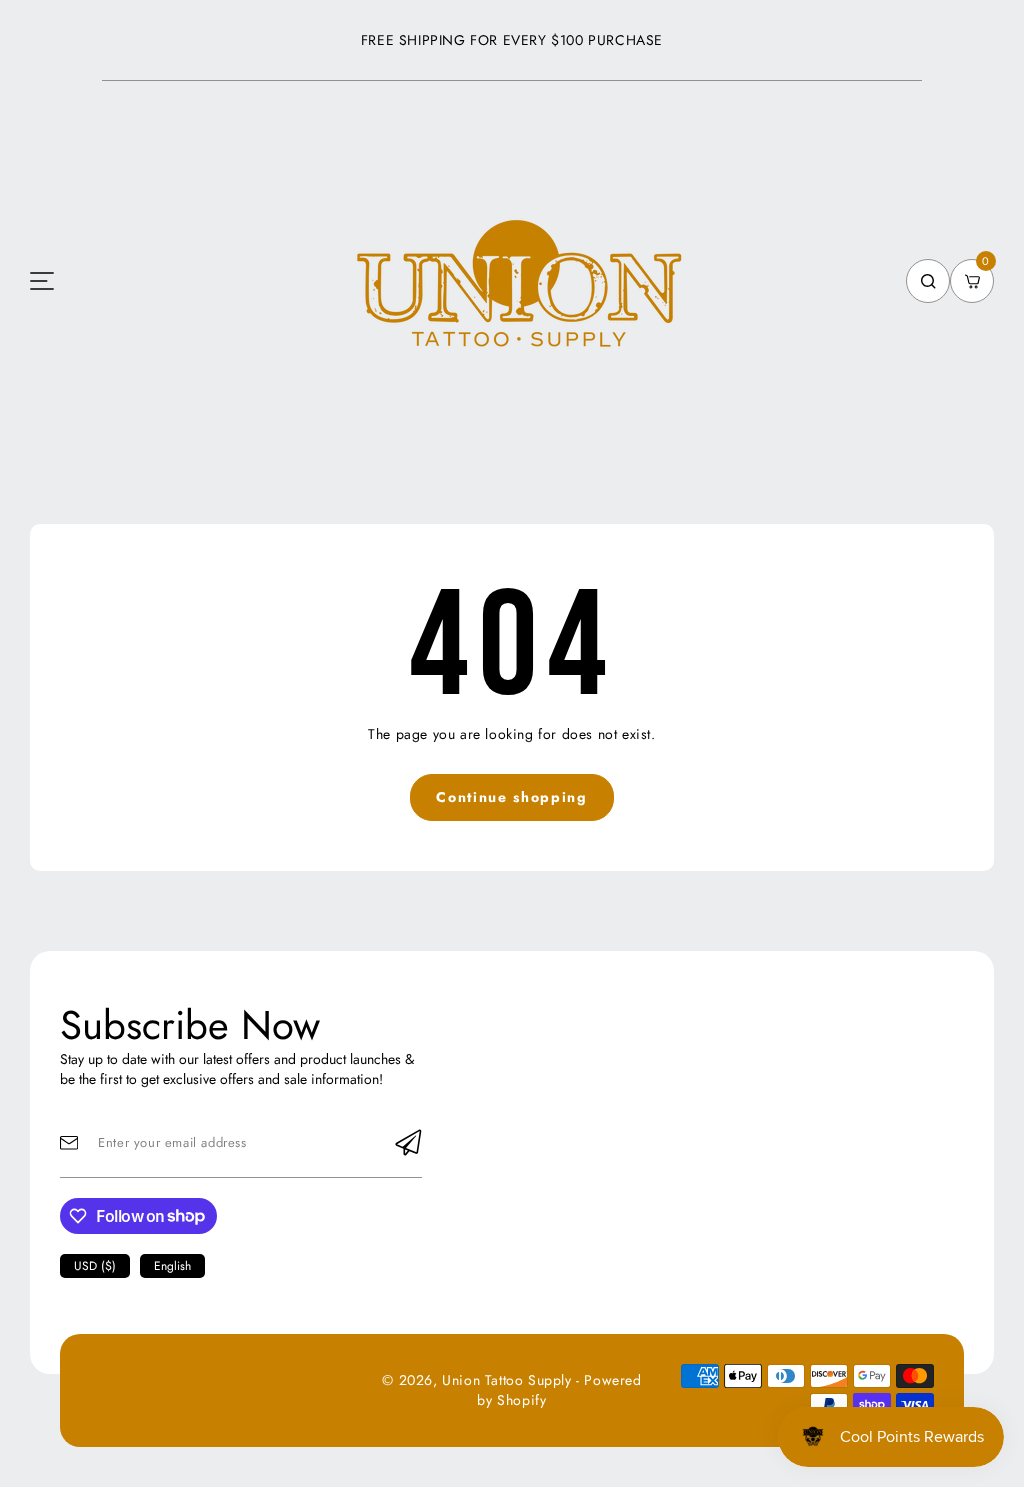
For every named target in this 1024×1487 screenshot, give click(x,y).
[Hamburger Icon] (42, 281)
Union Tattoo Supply (506, 1380)
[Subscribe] (408, 1143)
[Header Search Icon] (928, 281)
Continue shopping (512, 797)
